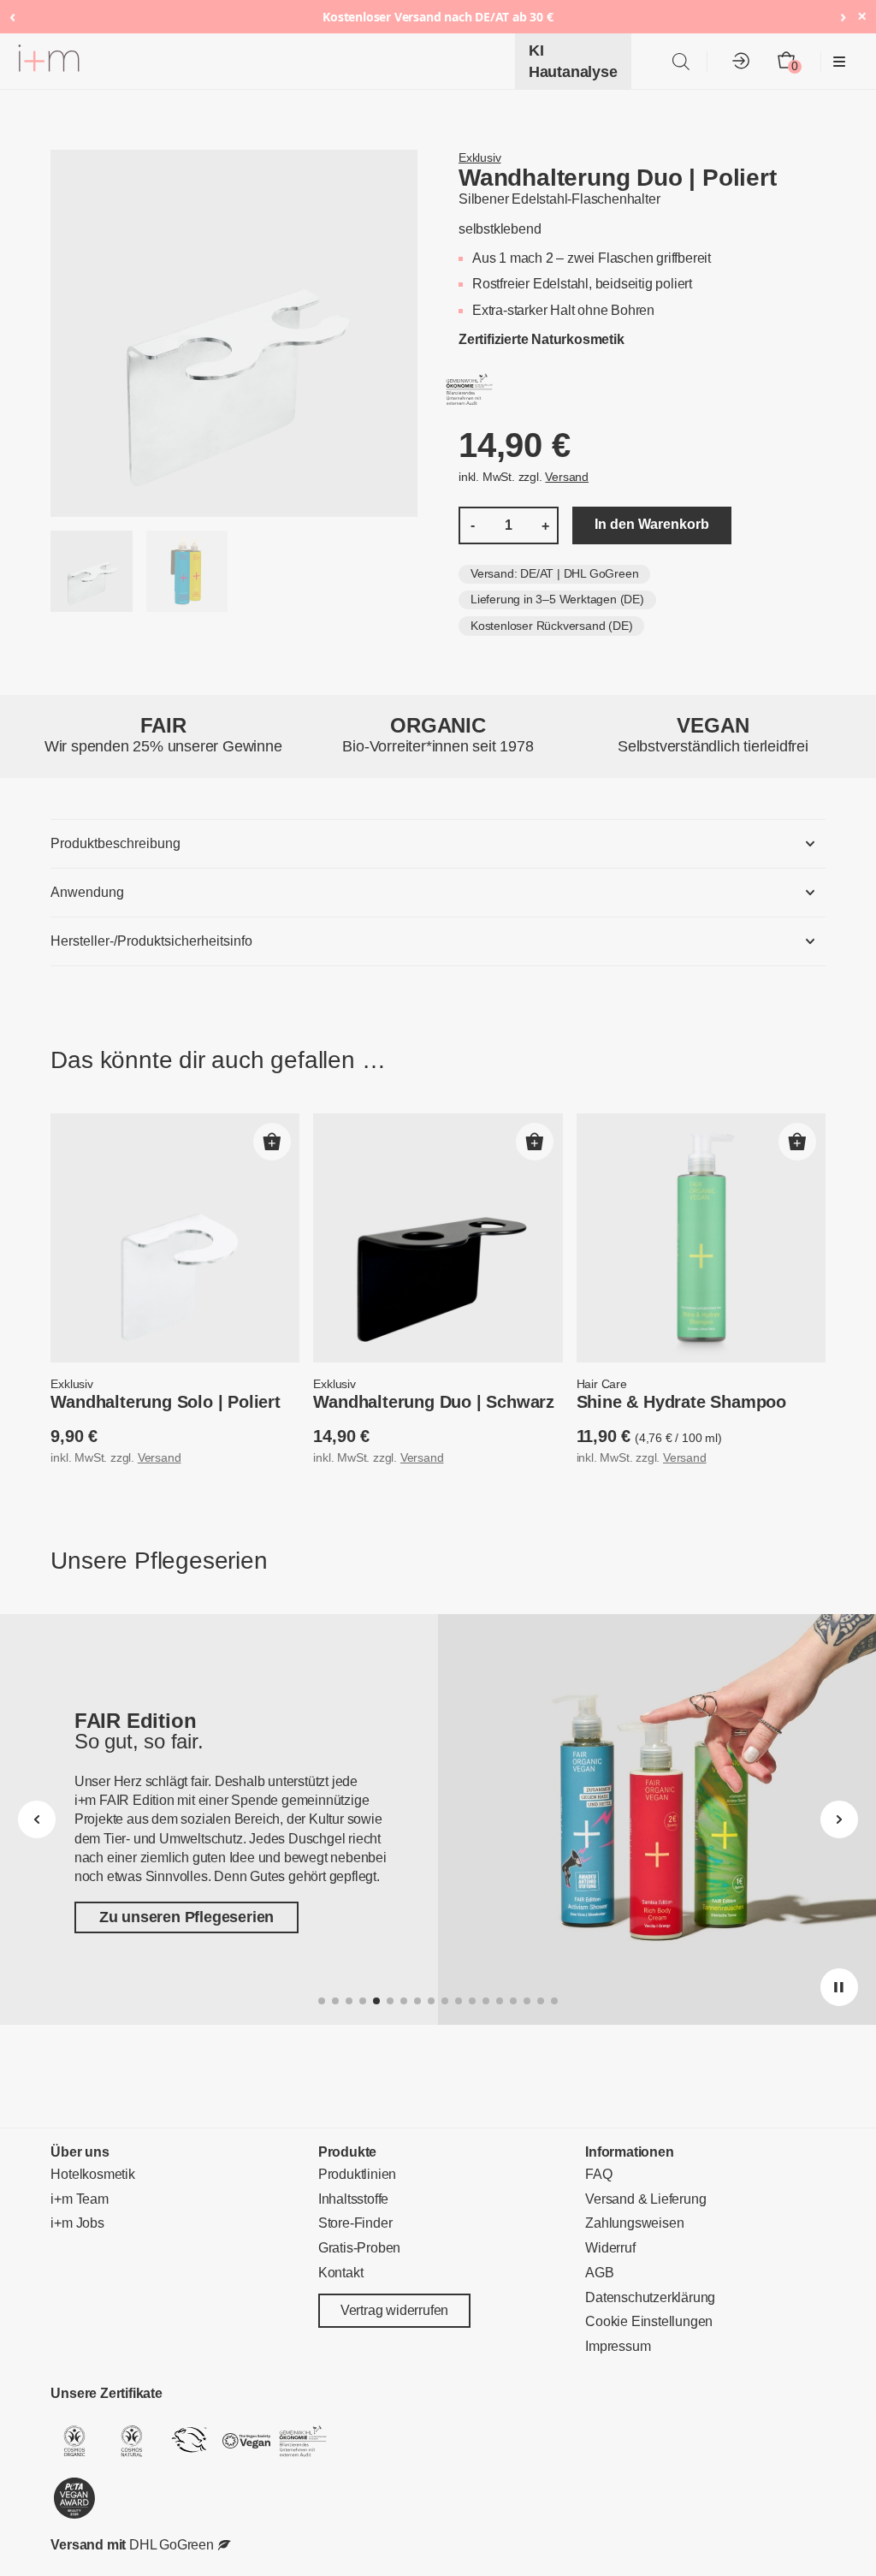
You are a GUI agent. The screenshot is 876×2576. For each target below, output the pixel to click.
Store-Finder (355, 2224)
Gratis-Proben (359, 2248)
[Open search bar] (681, 61)
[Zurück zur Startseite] (49, 61)
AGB (599, 2273)
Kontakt (341, 2273)
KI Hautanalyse (573, 61)
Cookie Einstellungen (649, 2322)
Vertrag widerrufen (394, 2311)
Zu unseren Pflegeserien (186, 1918)
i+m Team (79, 2199)
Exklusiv (479, 157)
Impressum (618, 2346)
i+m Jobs (77, 2224)
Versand (567, 477)
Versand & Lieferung (645, 2199)
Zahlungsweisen (634, 2224)
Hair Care (602, 1384)
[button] (272, 1142)
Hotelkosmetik (92, 2174)
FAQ (598, 2174)
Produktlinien (357, 2174)
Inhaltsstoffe (353, 2199)
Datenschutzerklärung (650, 2297)
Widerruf (610, 2248)
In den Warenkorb (652, 524)
